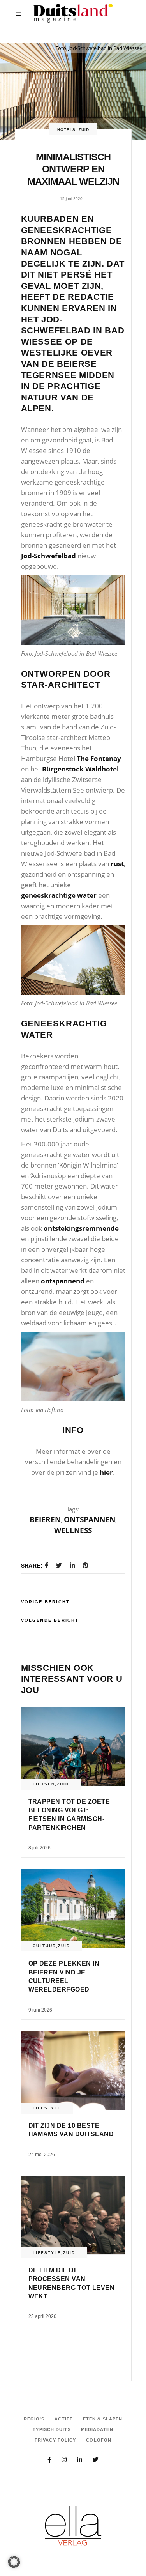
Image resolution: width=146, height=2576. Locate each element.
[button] (14, 2562)
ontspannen (90, 1520)
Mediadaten (97, 2429)
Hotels (66, 130)
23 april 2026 (42, 2316)
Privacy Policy (55, 2440)
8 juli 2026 (40, 1848)
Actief (64, 2419)
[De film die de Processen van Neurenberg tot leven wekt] (73, 2215)
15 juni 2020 (71, 199)
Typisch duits (52, 2429)
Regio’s (34, 2419)
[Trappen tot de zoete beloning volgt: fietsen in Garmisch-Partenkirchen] (73, 1747)
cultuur (44, 1946)
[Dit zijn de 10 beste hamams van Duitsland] (73, 2071)
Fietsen (44, 1784)
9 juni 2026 (40, 2010)
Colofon (99, 2440)
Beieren (45, 1520)
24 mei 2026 (42, 2155)
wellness (73, 1530)
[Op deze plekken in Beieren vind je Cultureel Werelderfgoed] (73, 1908)
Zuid (84, 130)
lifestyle (47, 2108)
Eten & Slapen (103, 2419)
